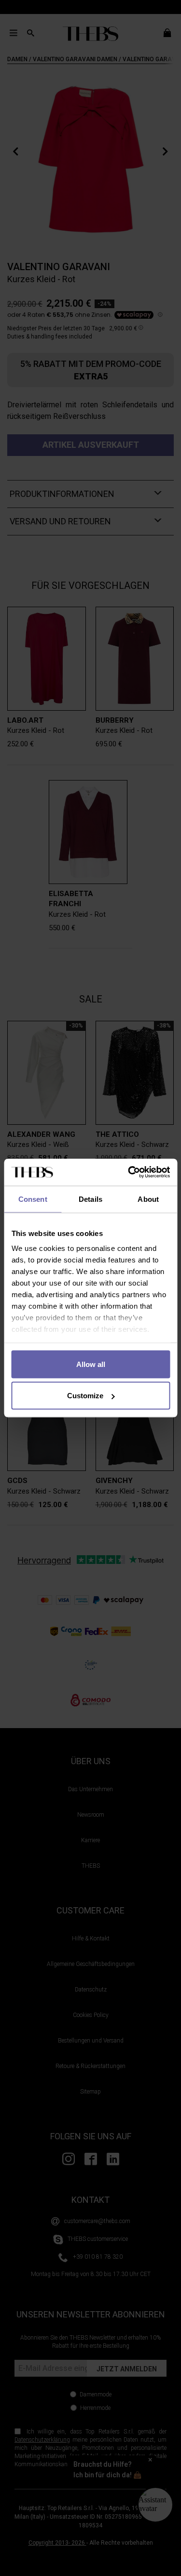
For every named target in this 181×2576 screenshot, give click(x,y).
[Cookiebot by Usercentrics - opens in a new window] (129, 1172)
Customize (85, 1396)
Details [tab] (90, 1199)
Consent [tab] (33, 1199)
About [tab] (148, 1199)
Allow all (91, 1364)
